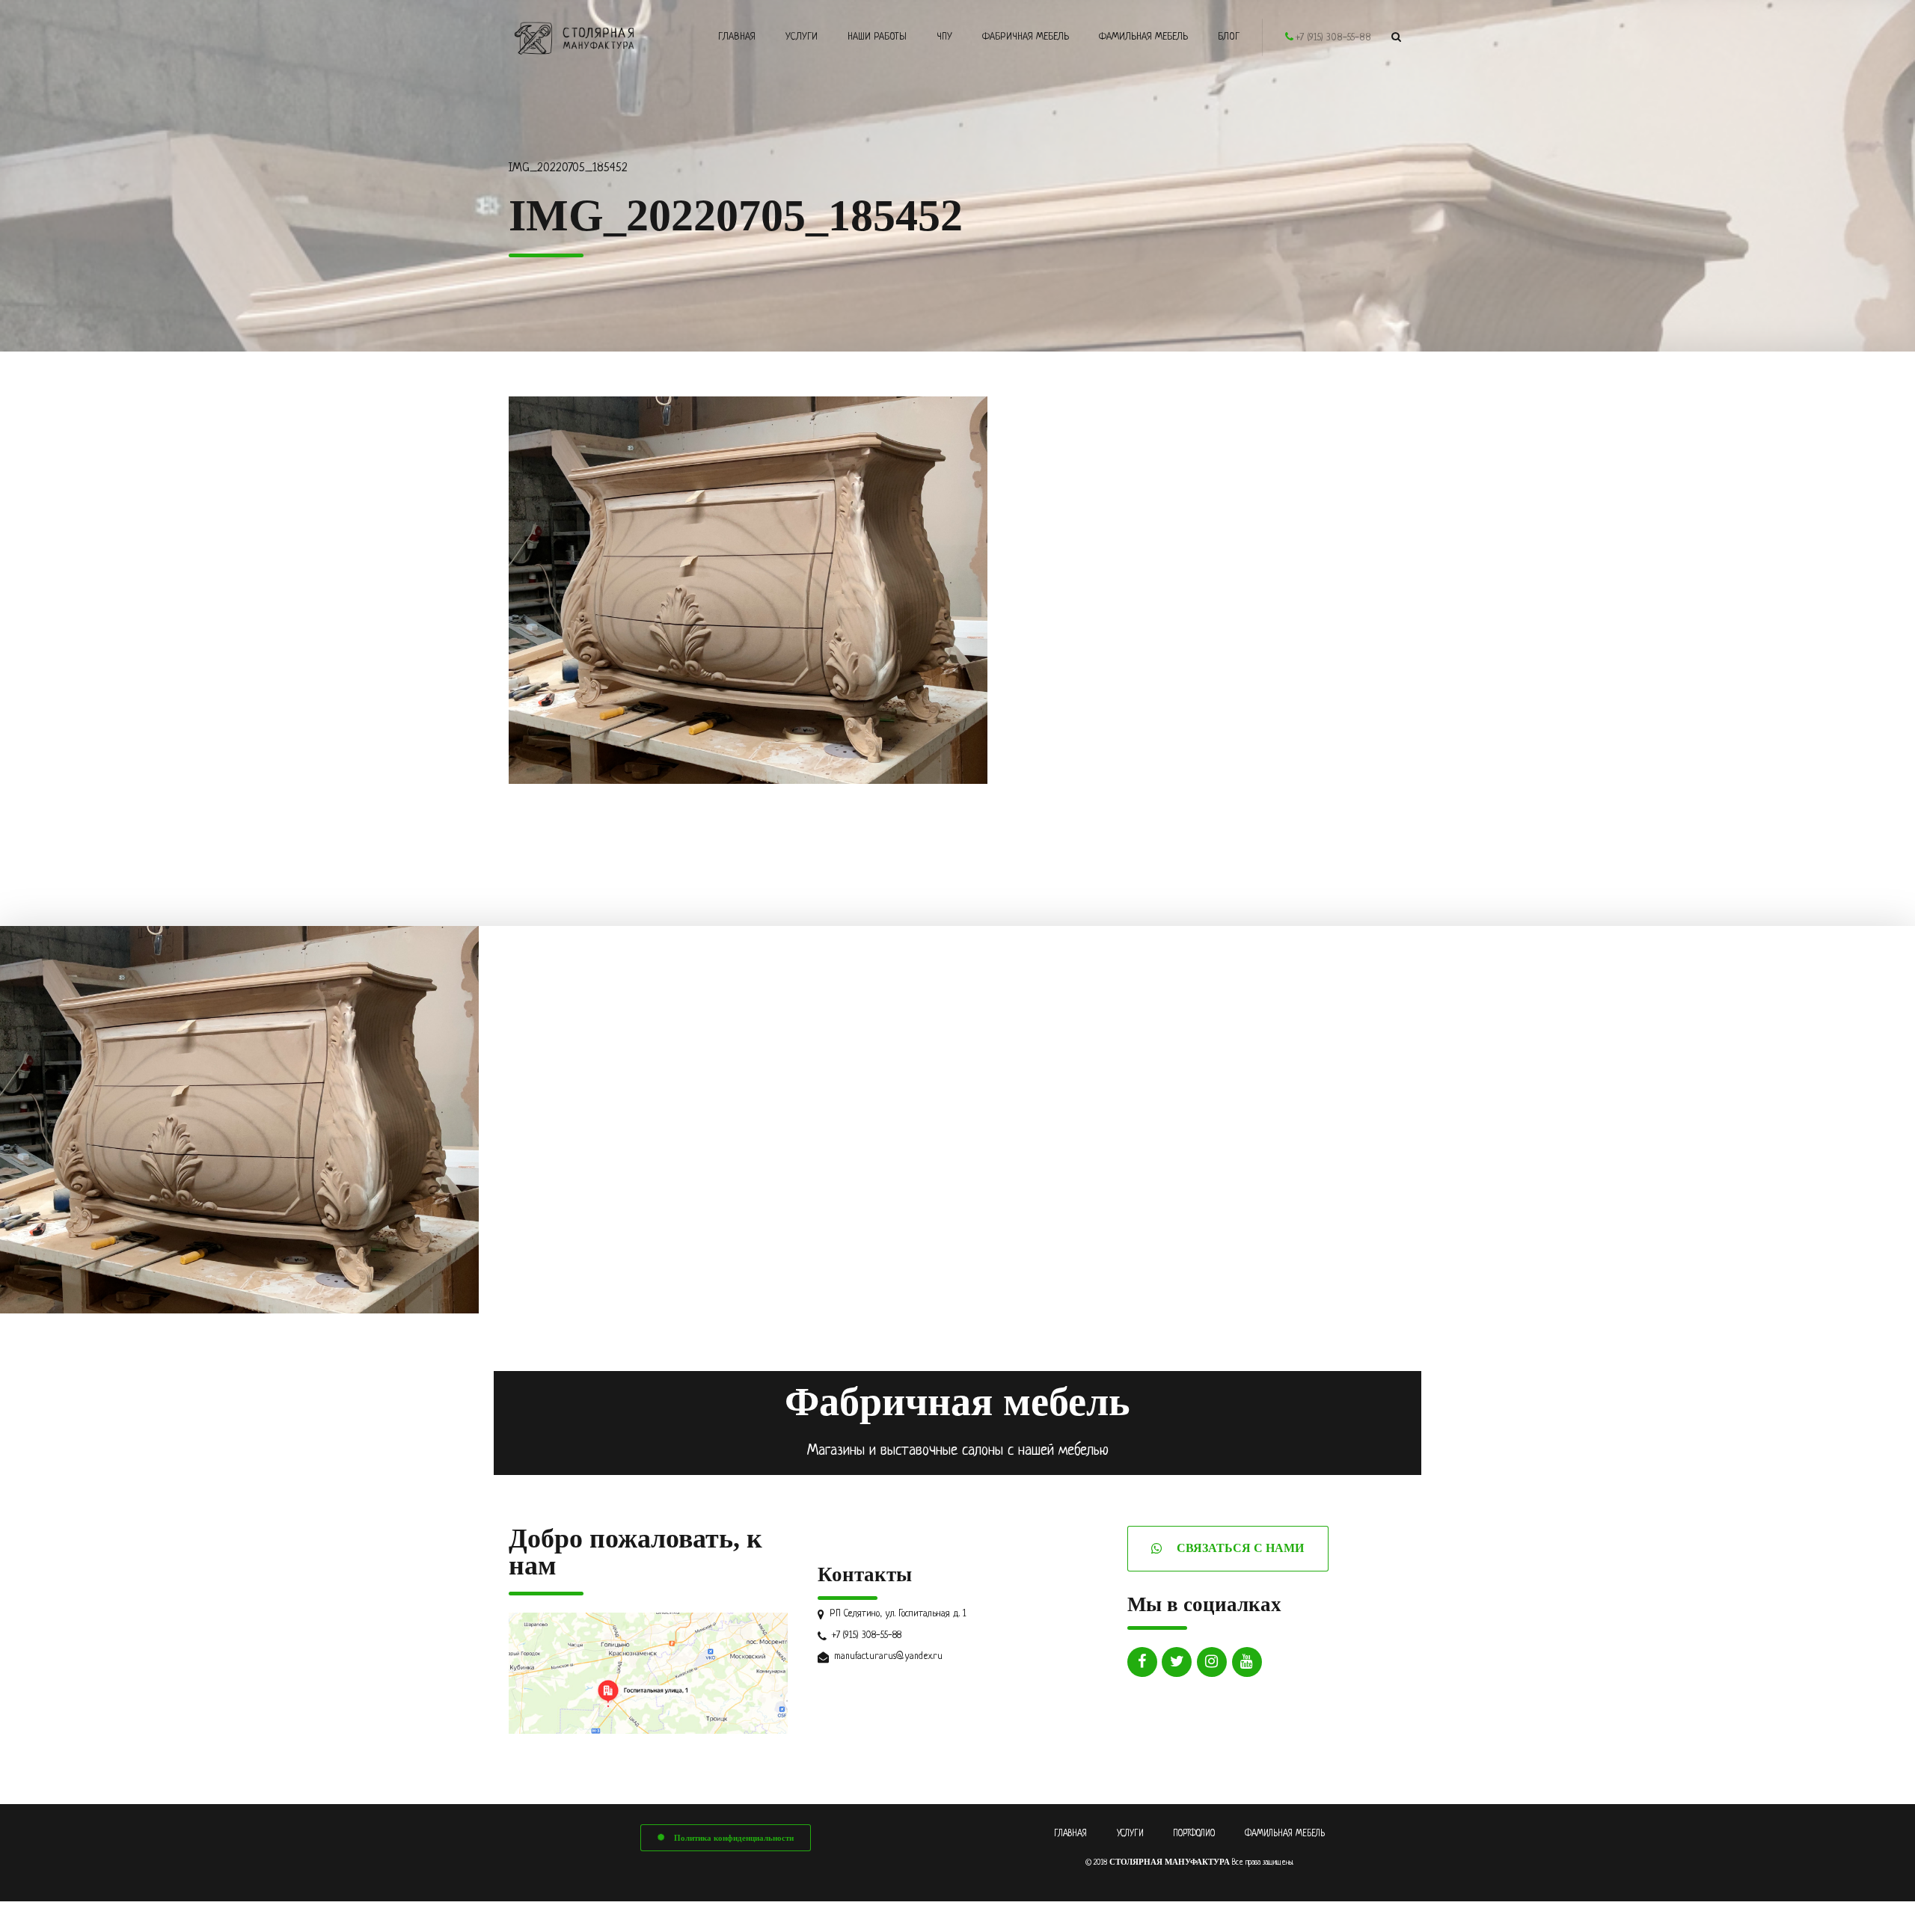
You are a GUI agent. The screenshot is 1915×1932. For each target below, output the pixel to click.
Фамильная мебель (1143, 37)
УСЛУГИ (1130, 1834)
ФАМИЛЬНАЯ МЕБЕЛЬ (1285, 1834)
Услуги (802, 37)
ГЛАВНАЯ (1070, 1834)
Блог (1229, 37)
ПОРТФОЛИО (1194, 1834)
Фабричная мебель (1026, 37)
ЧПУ (944, 37)
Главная (737, 37)
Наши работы (877, 37)
